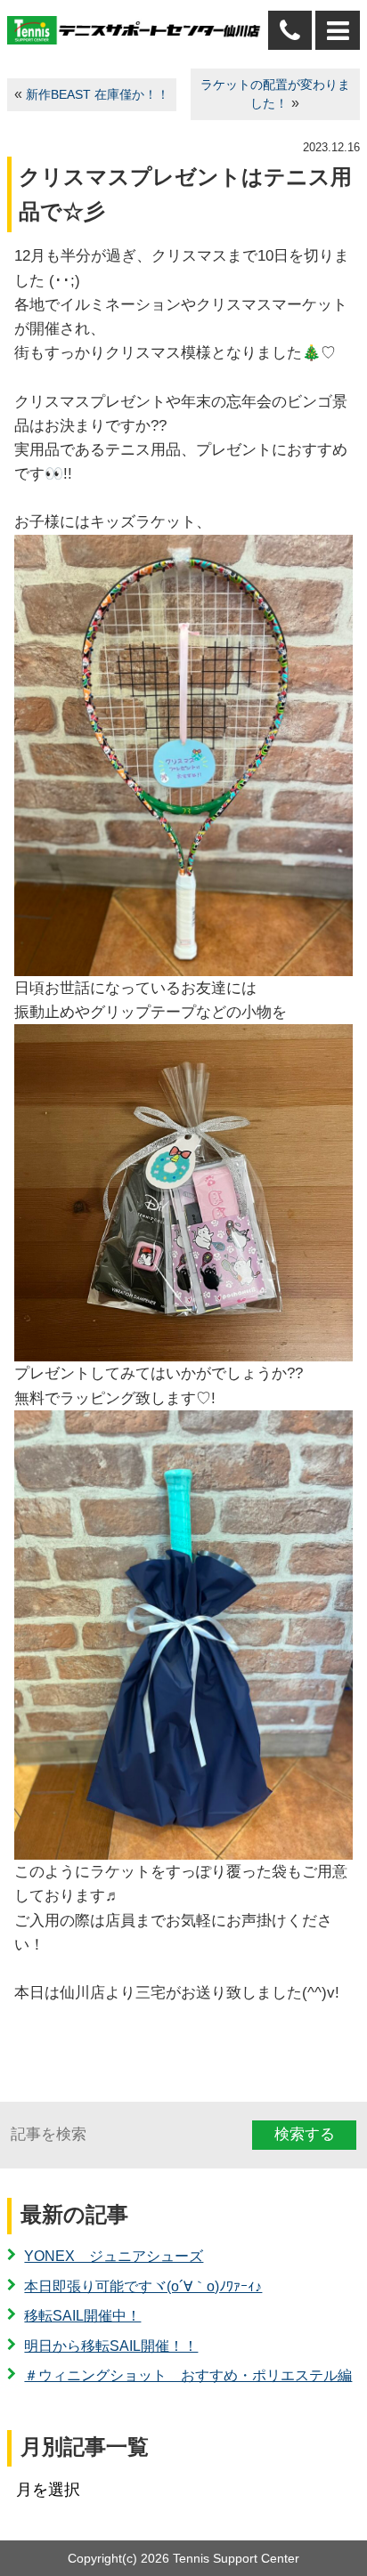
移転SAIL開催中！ (82, 2316)
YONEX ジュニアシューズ (114, 2256)
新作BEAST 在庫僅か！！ (98, 95)
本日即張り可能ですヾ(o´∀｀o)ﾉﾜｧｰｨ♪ (143, 2286)
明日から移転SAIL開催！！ (111, 2346)
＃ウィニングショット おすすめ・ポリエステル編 (188, 2375)
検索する (305, 2134)
